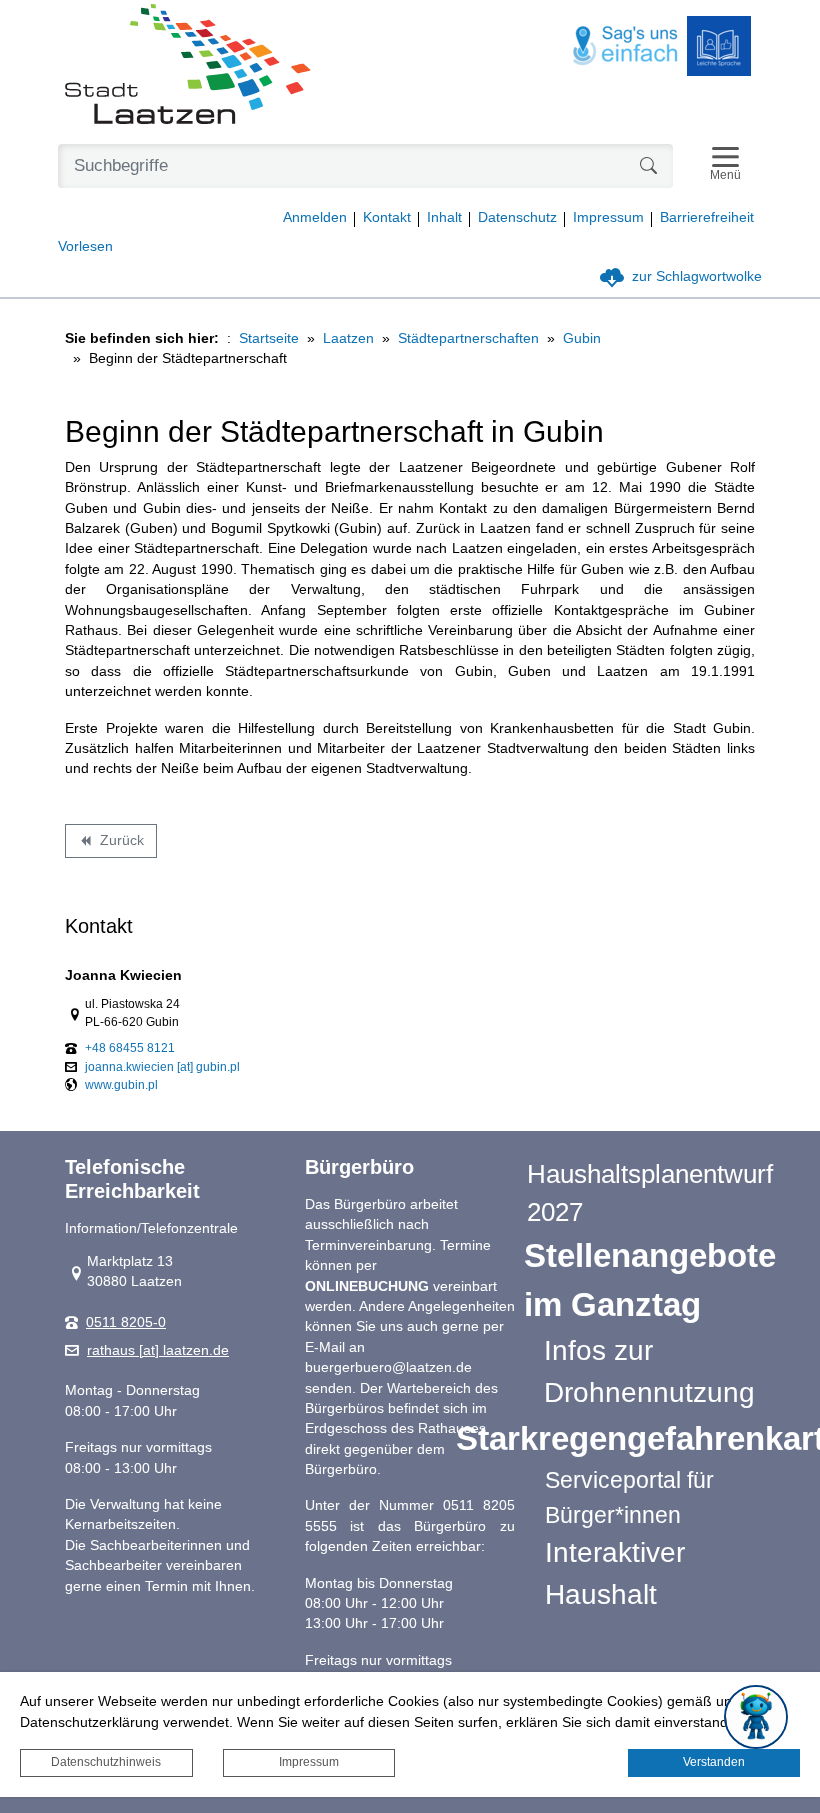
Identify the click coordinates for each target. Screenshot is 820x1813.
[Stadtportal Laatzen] (188, 66)
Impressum (309, 1762)
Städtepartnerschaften (468, 338)
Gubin (582, 338)
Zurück (110, 844)
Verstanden (714, 1762)
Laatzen (348, 338)
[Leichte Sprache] (719, 46)
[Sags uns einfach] (626, 46)
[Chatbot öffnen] (756, 1717)
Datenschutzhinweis (106, 1762)
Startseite (269, 338)
